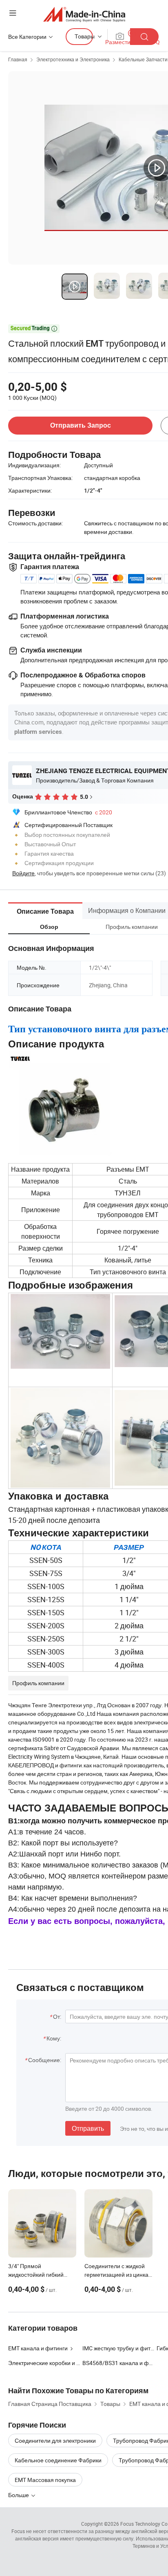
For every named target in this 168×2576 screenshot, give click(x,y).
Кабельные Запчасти (143, 59)
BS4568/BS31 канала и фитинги (124, 2363)
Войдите (23, 873)
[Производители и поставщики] (84, 14)
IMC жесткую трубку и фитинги (122, 2348)
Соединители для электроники (55, 2440)
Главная (18, 59)
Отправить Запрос (81, 425)
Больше (19, 2495)
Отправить (88, 2128)
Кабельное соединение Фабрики (58, 2460)
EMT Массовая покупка (45, 2480)
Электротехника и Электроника (73, 59)
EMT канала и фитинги (38, 2348)
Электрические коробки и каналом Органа (64, 2363)
